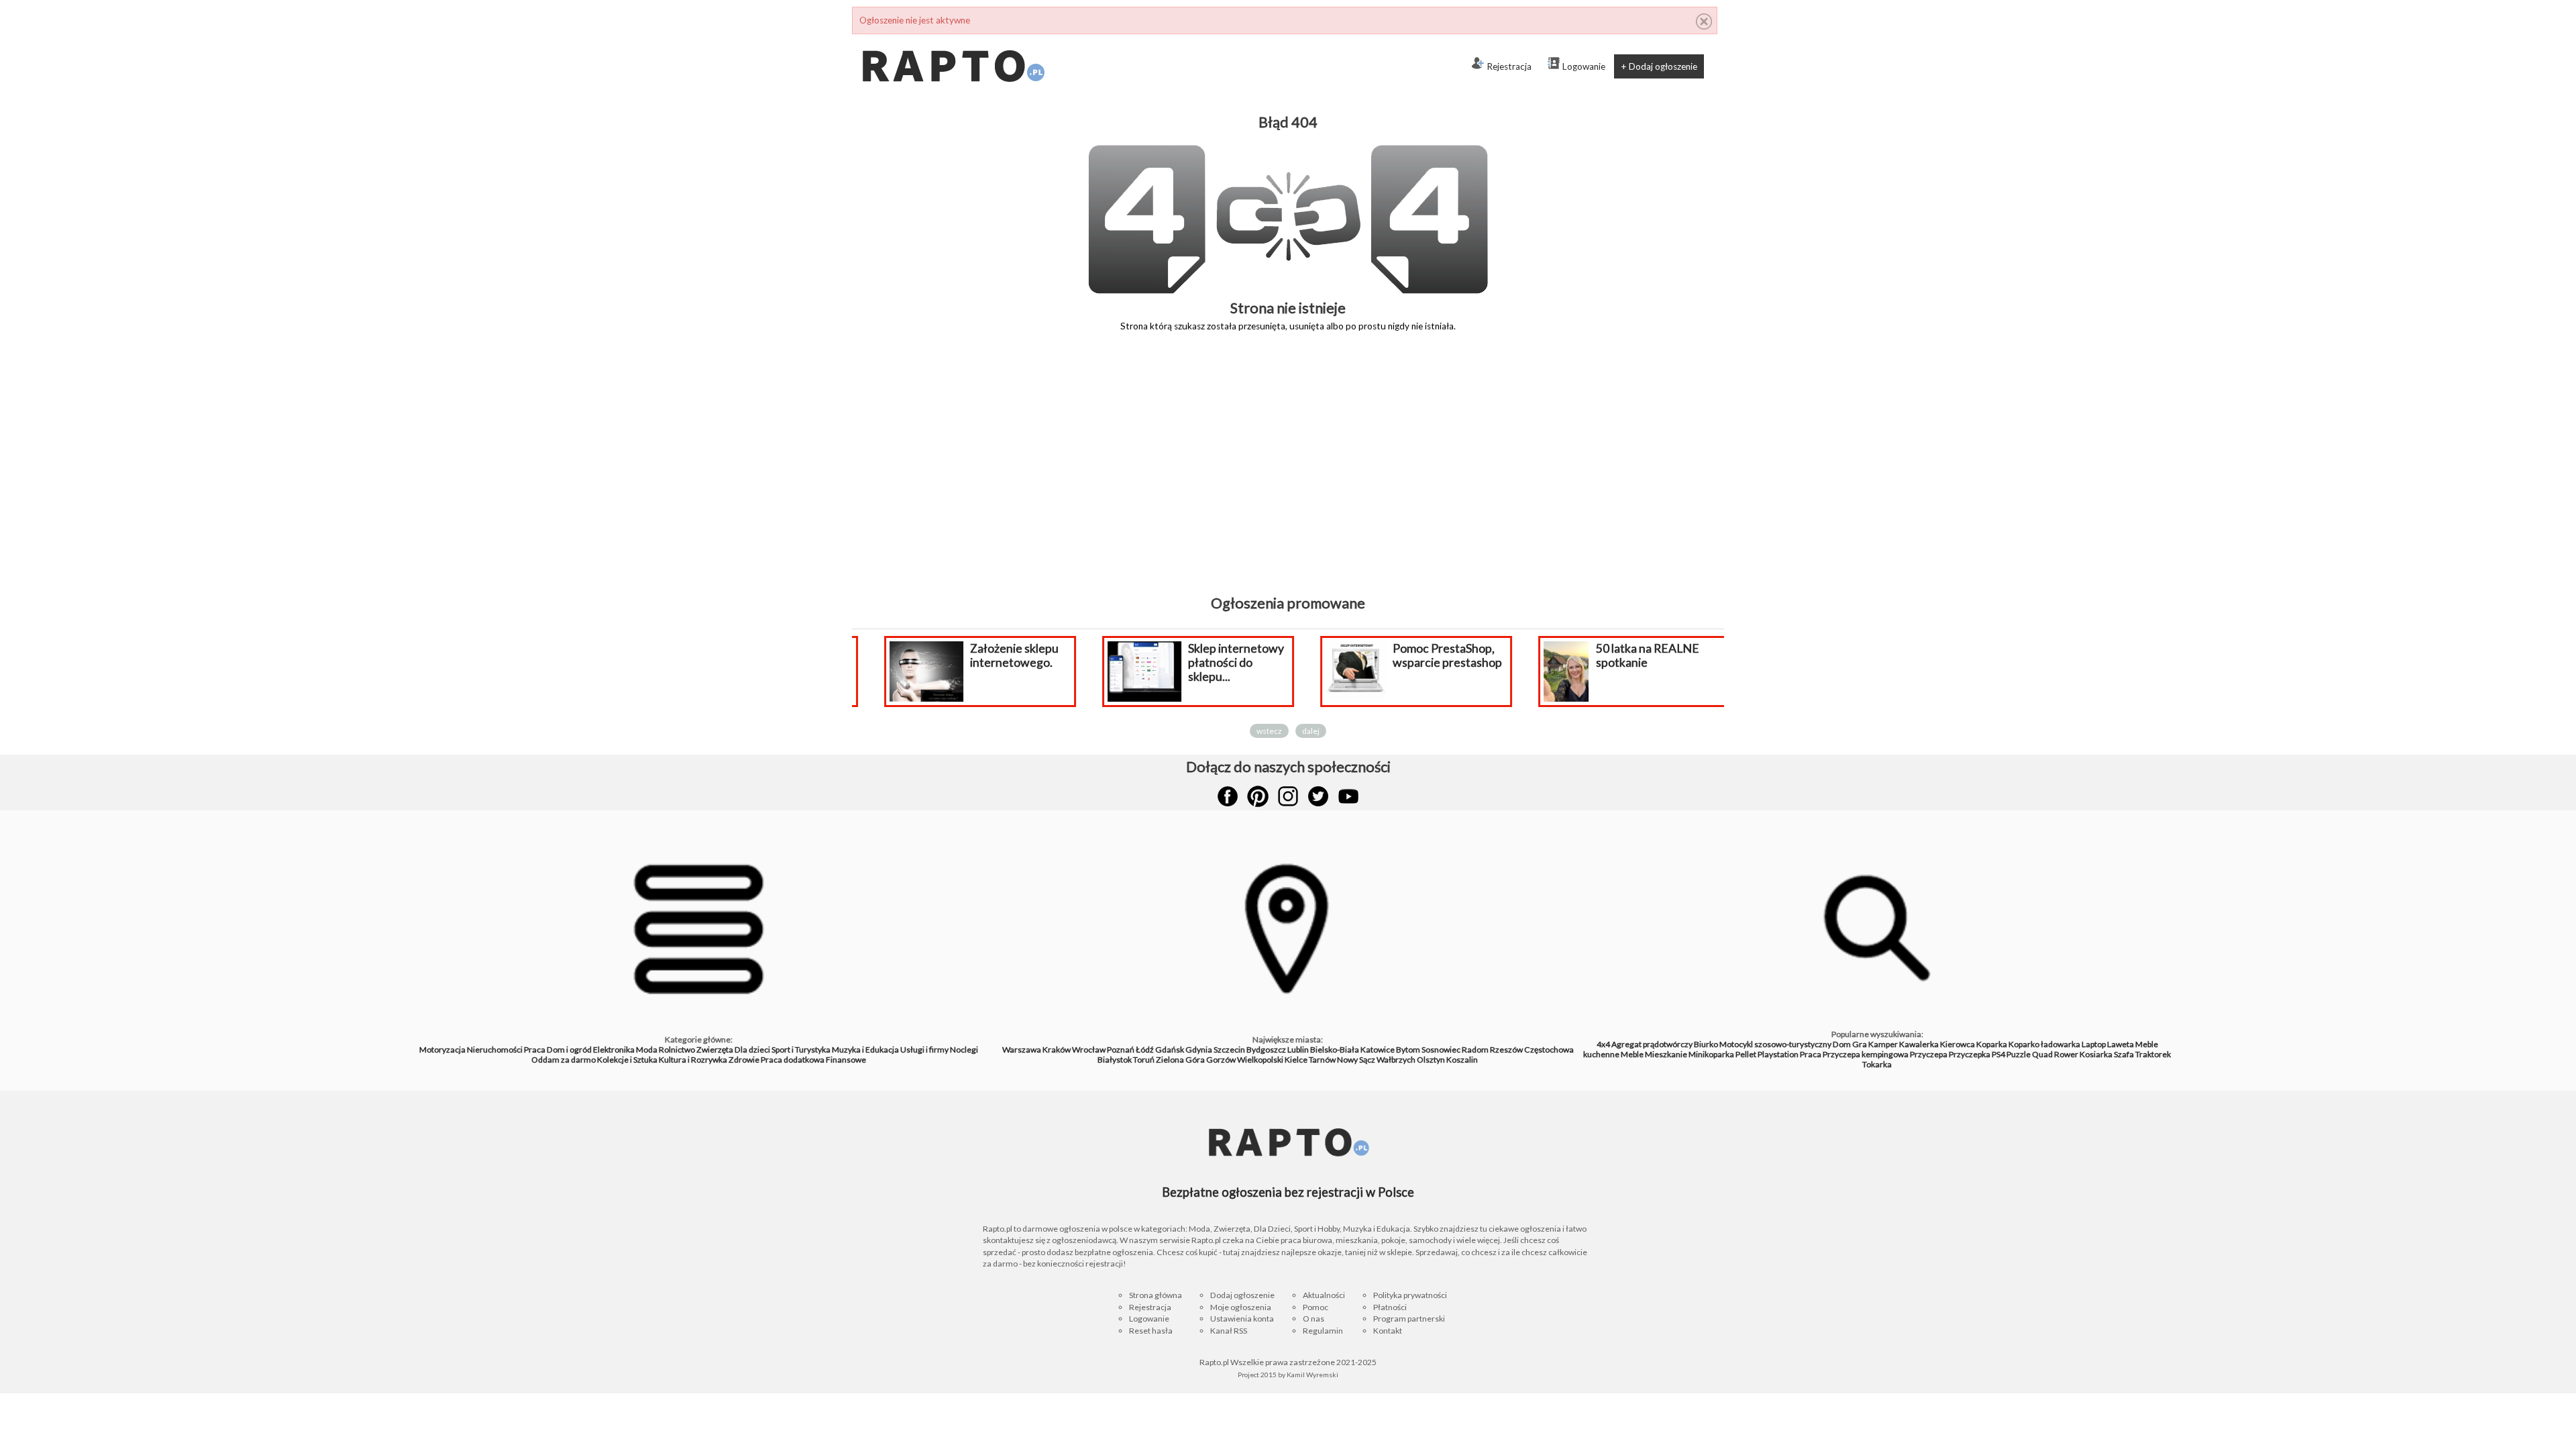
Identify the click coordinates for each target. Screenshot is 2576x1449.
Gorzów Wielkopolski (1245, 1060)
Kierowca (1957, 1044)
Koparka (1992, 1044)
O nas (1313, 1319)
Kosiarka (2096, 1054)
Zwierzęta (715, 1050)
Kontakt (1388, 1331)
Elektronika (614, 1050)
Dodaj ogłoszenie (1242, 1295)
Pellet (1746, 1054)
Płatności (1390, 1307)
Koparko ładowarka (2044, 1044)
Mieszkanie (1666, 1054)
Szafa (2124, 1054)
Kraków (1057, 1050)
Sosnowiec (1441, 1050)
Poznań (1121, 1050)
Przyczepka (1970, 1054)
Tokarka (1877, 1064)
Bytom (1408, 1050)
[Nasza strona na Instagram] (1288, 796)
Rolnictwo (677, 1050)
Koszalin (1462, 1060)
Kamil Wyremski (1312, 1375)
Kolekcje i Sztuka (627, 1060)
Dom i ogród (569, 1050)
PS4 (1998, 1054)
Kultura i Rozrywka (693, 1060)
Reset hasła (1151, 1331)
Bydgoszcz (1266, 1050)
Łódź (1145, 1050)
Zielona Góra (1180, 1060)
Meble (1632, 1054)
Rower (2066, 1054)
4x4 (1603, 1044)
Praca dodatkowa (793, 1060)
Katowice (1378, 1050)
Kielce (1296, 1060)
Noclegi (964, 1050)
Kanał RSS (1229, 1331)
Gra (1860, 1044)
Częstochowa (1549, 1050)
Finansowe (846, 1060)
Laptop (2094, 1044)
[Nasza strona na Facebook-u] (1228, 796)
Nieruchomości (495, 1050)
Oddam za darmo (563, 1060)
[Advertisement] (1288, 473)
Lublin (1298, 1050)
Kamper (1883, 1044)
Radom (1475, 1050)
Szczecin (1229, 1050)
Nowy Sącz (1356, 1060)
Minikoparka (1711, 1054)
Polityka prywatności (1410, 1295)
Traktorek (2153, 1054)
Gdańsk (1170, 1050)
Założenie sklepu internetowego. (996, 655)
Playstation (1778, 1054)
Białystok (1115, 1060)
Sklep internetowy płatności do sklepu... (1217, 662)
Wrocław (1089, 1050)
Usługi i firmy (924, 1050)
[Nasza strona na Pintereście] (1258, 796)
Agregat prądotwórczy (1652, 1044)
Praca (535, 1050)
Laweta (2121, 1044)
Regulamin (1323, 1331)
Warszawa (1022, 1050)
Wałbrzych (1396, 1060)
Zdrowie (744, 1060)
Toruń (1144, 1060)
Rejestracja (1509, 66)
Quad (2042, 1054)
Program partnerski (1409, 1319)
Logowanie (1584, 66)
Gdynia (1199, 1050)
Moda (647, 1050)
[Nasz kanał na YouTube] (1348, 796)
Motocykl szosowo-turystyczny (1775, 1044)
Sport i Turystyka (801, 1050)
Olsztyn (1431, 1060)
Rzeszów (1506, 1050)
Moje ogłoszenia (1241, 1307)
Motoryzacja (442, 1050)
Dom (1842, 1044)
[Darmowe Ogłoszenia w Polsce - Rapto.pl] (953, 40)
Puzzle (2019, 1054)
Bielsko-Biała (1335, 1050)
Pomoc (1316, 1307)
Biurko (1706, 1044)
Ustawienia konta (1242, 1319)
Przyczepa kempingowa (1866, 1054)
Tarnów (1322, 1060)
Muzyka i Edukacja (865, 1050)
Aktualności (1324, 1295)
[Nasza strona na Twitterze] (1318, 796)
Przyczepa (1929, 1054)
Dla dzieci (752, 1050)
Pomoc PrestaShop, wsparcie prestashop (1429, 655)
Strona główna (1156, 1295)
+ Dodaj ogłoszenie (1659, 66)
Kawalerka (1919, 1044)
